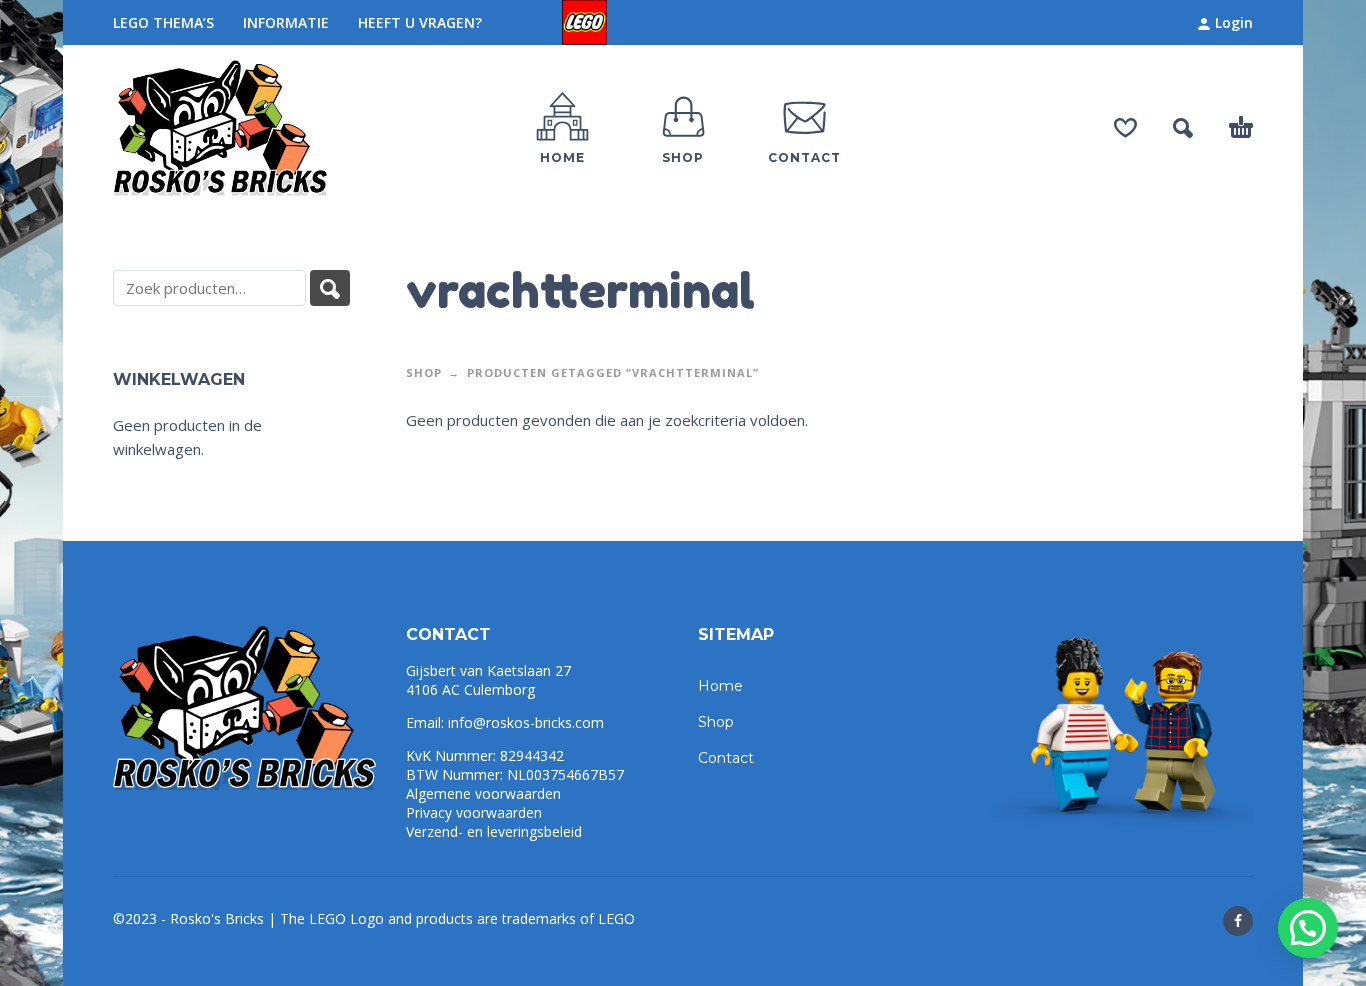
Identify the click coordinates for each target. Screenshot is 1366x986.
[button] (1308, 928)
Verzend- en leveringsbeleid (494, 831)
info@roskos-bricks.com (526, 722)
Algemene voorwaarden (483, 793)
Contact (726, 758)
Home (720, 686)
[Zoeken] (330, 288)
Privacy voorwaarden (474, 812)
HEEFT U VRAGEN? (420, 22)
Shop (424, 372)
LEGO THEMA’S (163, 22)
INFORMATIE (286, 22)
